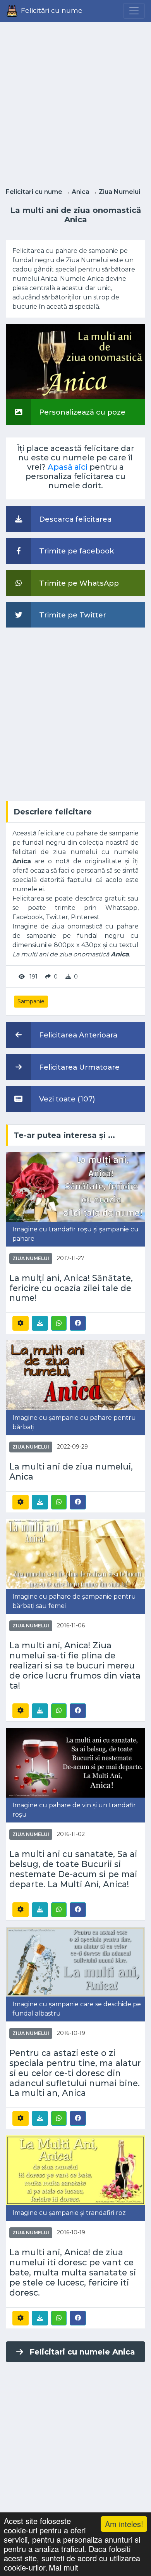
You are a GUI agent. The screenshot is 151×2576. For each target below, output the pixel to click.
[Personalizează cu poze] (75, 361)
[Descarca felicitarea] (40, 1323)
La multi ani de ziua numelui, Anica (71, 1472)
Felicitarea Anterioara (77, 1035)
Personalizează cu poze (81, 412)
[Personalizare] (21, 1323)
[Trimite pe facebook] (78, 1323)
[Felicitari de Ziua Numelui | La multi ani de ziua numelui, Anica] (75, 1375)
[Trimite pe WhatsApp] (59, 1323)
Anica (81, 192)
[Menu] (134, 11)
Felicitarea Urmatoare (78, 1067)
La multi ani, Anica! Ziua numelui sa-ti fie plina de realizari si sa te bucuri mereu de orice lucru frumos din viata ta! (75, 1666)
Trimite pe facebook (76, 551)
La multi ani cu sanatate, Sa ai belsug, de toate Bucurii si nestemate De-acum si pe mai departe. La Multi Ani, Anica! (73, 1869)
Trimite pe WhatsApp (78, 583)
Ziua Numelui (119, 192)
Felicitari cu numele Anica (82, 2352)
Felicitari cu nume (34, 192)
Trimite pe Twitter (72, 615)
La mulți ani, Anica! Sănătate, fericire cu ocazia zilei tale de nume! (71, 1288)
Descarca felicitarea (74, 519)
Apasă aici (68, 467)
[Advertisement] (75, 102)
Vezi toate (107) (66, 1099)
